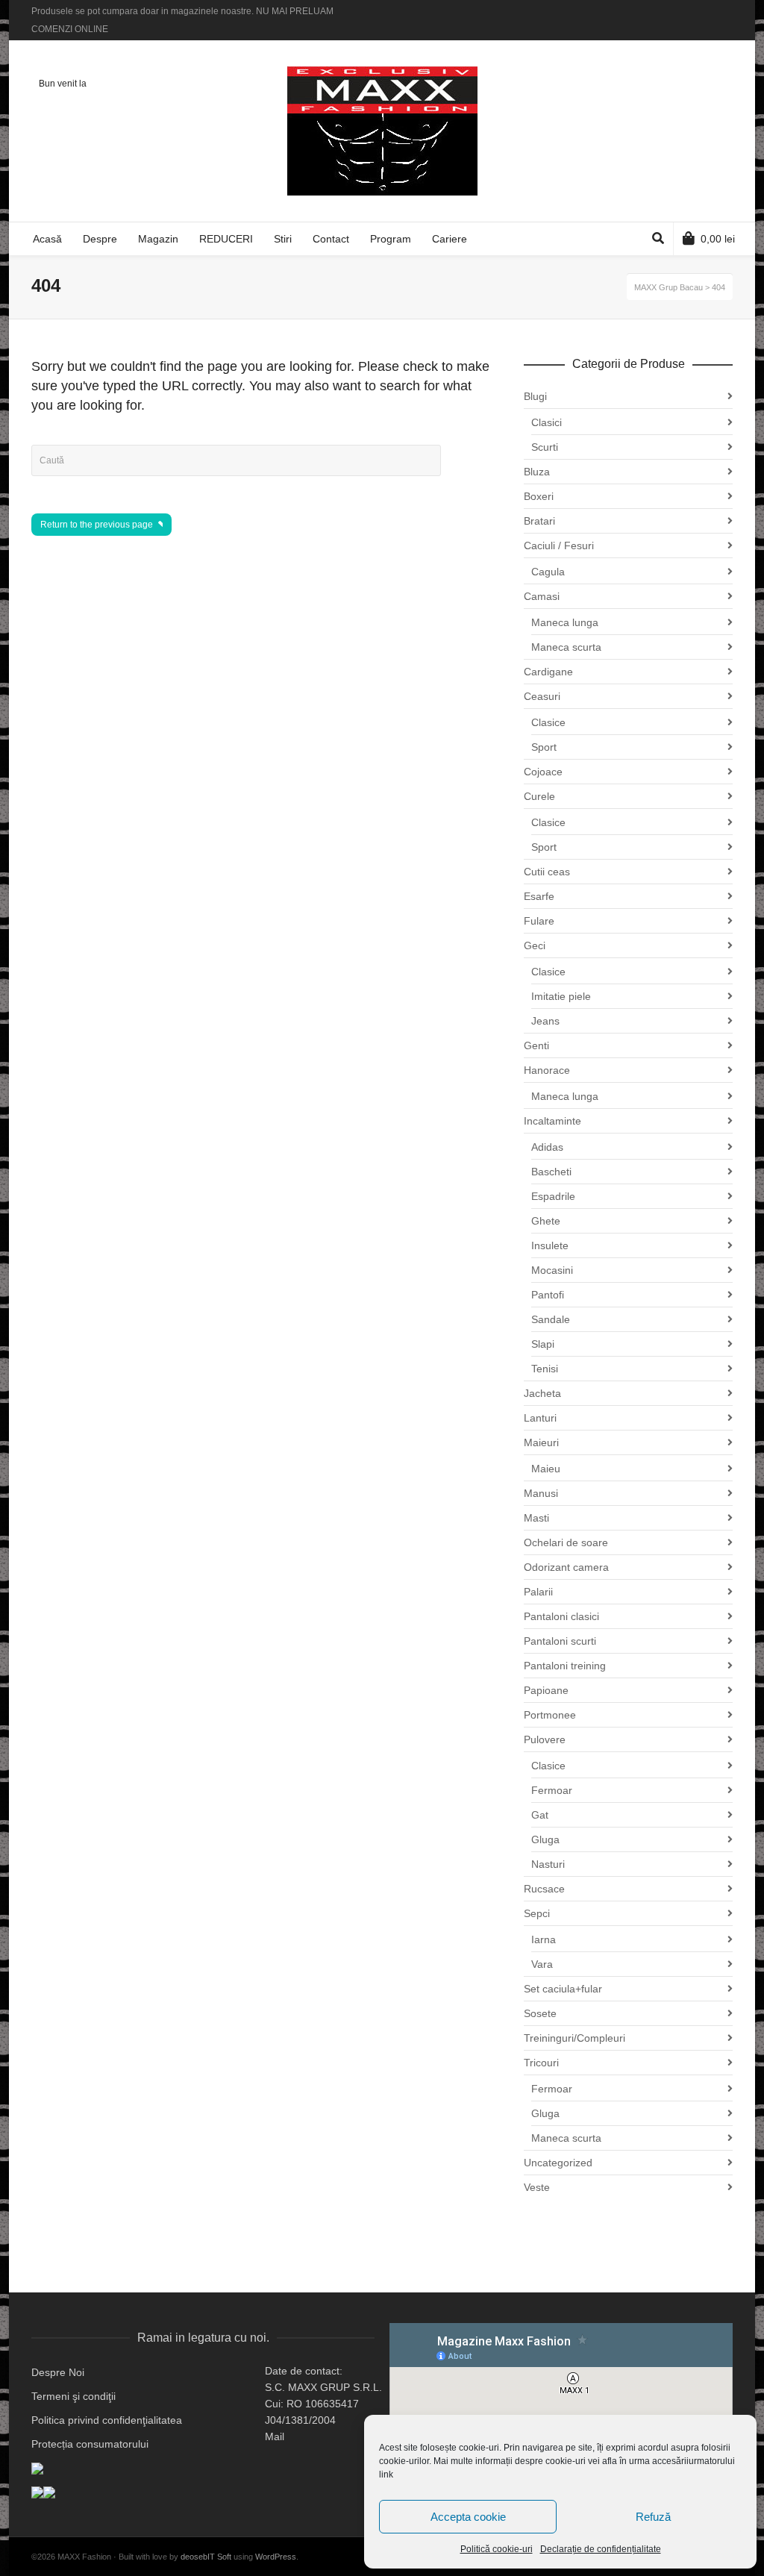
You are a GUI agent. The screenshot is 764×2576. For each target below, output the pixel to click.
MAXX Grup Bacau (668, 287)
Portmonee (550, 1715)
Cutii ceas (547, 872)
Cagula (548, 572)
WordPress (276, 2557)
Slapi (543, 1344)
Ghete (546, 1221)
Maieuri (541, 1442)
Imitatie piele (561, 996)
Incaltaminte (552, 1121)
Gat (540, 1815)
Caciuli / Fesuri (559, 545)
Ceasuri (542, 696)
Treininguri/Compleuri (574, 2038)
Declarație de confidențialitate (601, 2549)
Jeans (545, 1021)
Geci (535, 945)
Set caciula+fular (563, 1989)
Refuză (653, 2517)
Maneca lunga (565, 622)
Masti (536, 1518)
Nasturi (548, 1864)
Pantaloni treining (565, 1666)
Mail (275, 2436)
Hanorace (547, 1070)
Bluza (537, 472)
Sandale (551, 1319)
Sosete (540, 2013)
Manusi (541, 1493)
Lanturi (540, 1418)
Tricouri (541, 2063)
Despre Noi (58, 2372)
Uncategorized (558, 2163)
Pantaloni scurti (560, 1641)
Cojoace (543, 772)
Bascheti (551, 1172)
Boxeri (539, 496)
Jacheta (542, 1393)
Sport (544, 747)
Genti (536, 1045)
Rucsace (544, 1889)
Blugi (535, 396)
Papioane (546, 1690)
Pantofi (548, 1295)
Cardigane (548, 672)
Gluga (545, 1839)
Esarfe (539, 896)
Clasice (548, 722)
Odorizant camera (566, 1567)
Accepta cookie (468, 2517)
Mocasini (552, 1270)
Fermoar (552, 1790)
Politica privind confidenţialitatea (107, 2420)
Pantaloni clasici (561, 1616)
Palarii (538, 1592)
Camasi (542, 596)
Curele (539, 796)
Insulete (550, 1245)
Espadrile (553, 1196)
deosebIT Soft (206, 2557)
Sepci (537, 1913)
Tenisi (545, 1369)
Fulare (539, 921)
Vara (542, 1964)
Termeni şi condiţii (73, 2396)
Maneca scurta (566, 647)
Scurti (545, 447)
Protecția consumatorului (90, 2444)
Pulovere (545, 1739)
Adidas (547, 1147)
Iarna (544, 1939)
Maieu (546, 1469)
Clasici (547, 422)
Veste (537, 2187)
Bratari (539, 521)
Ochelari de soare (566, 1542)
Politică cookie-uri (497, 2549)
